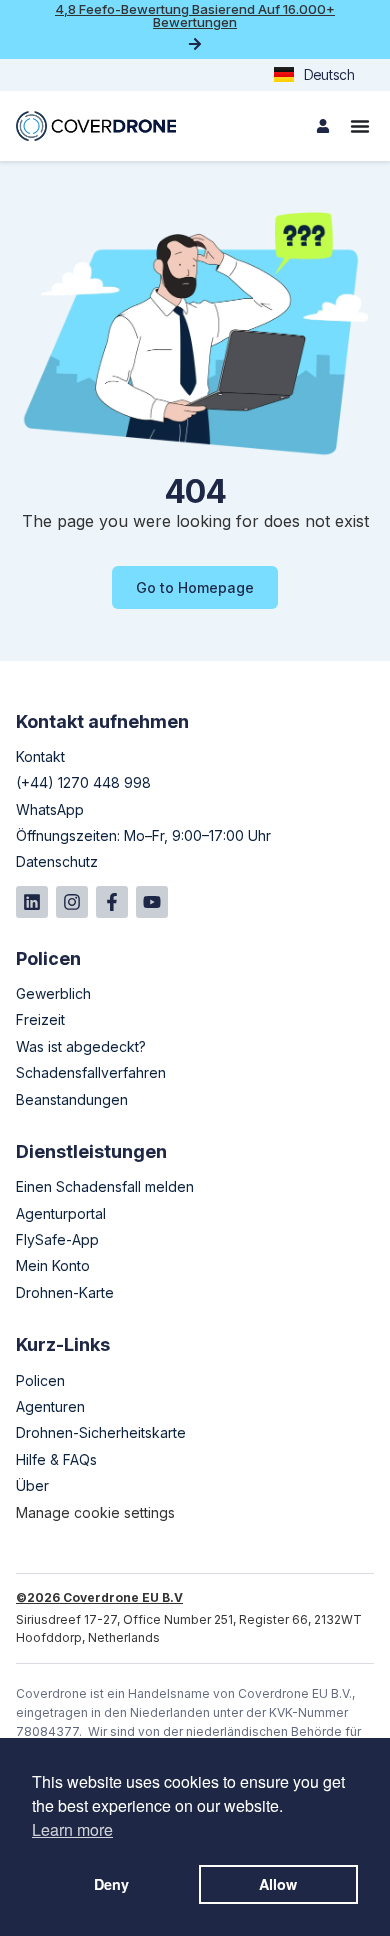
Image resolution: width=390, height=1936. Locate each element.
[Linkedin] (32, 902)
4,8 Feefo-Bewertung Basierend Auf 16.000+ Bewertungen (195, 15)
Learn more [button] (72, 1829)
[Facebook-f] (112, 902)
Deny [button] (111, 1884)
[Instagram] (72, 902)
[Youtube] (152, 902)
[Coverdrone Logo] (96, 126)
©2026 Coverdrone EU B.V (99, 1597)
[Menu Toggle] (360, 126)
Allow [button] (278, 1884)
